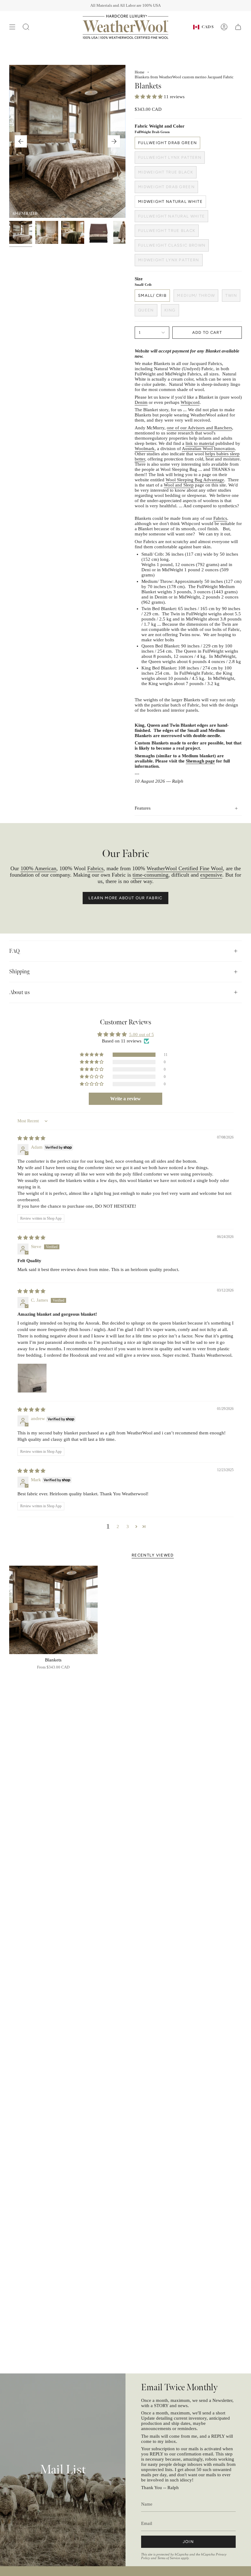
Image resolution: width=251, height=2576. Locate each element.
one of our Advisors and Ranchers (199, 428)
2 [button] (118, 1527)
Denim (141, 402)
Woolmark (145, 449)
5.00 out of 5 (142, 1035)
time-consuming (150, 875)
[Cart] (238, 27)
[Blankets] (53, 1610)
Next (114, 141)
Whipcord (190, 402)
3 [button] (128, 1527)
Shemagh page (200, 761)
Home (140, 72)
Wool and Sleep (179, 485)
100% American (38, 868)
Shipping (19, 972)
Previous (21, 141)
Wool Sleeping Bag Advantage (195, 480)
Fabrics (220, 518)
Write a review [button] (125, 1099)
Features (143, 808)
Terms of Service (169, 2558)
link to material (200, 443)
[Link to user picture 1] (32, 1378)
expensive (211, 875)
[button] (149, 97)
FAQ (14, 951)
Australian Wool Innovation (208, 449)
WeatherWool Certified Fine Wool (185, 868)
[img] (31, 1138)
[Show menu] (12, 27)
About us (19, 992)
